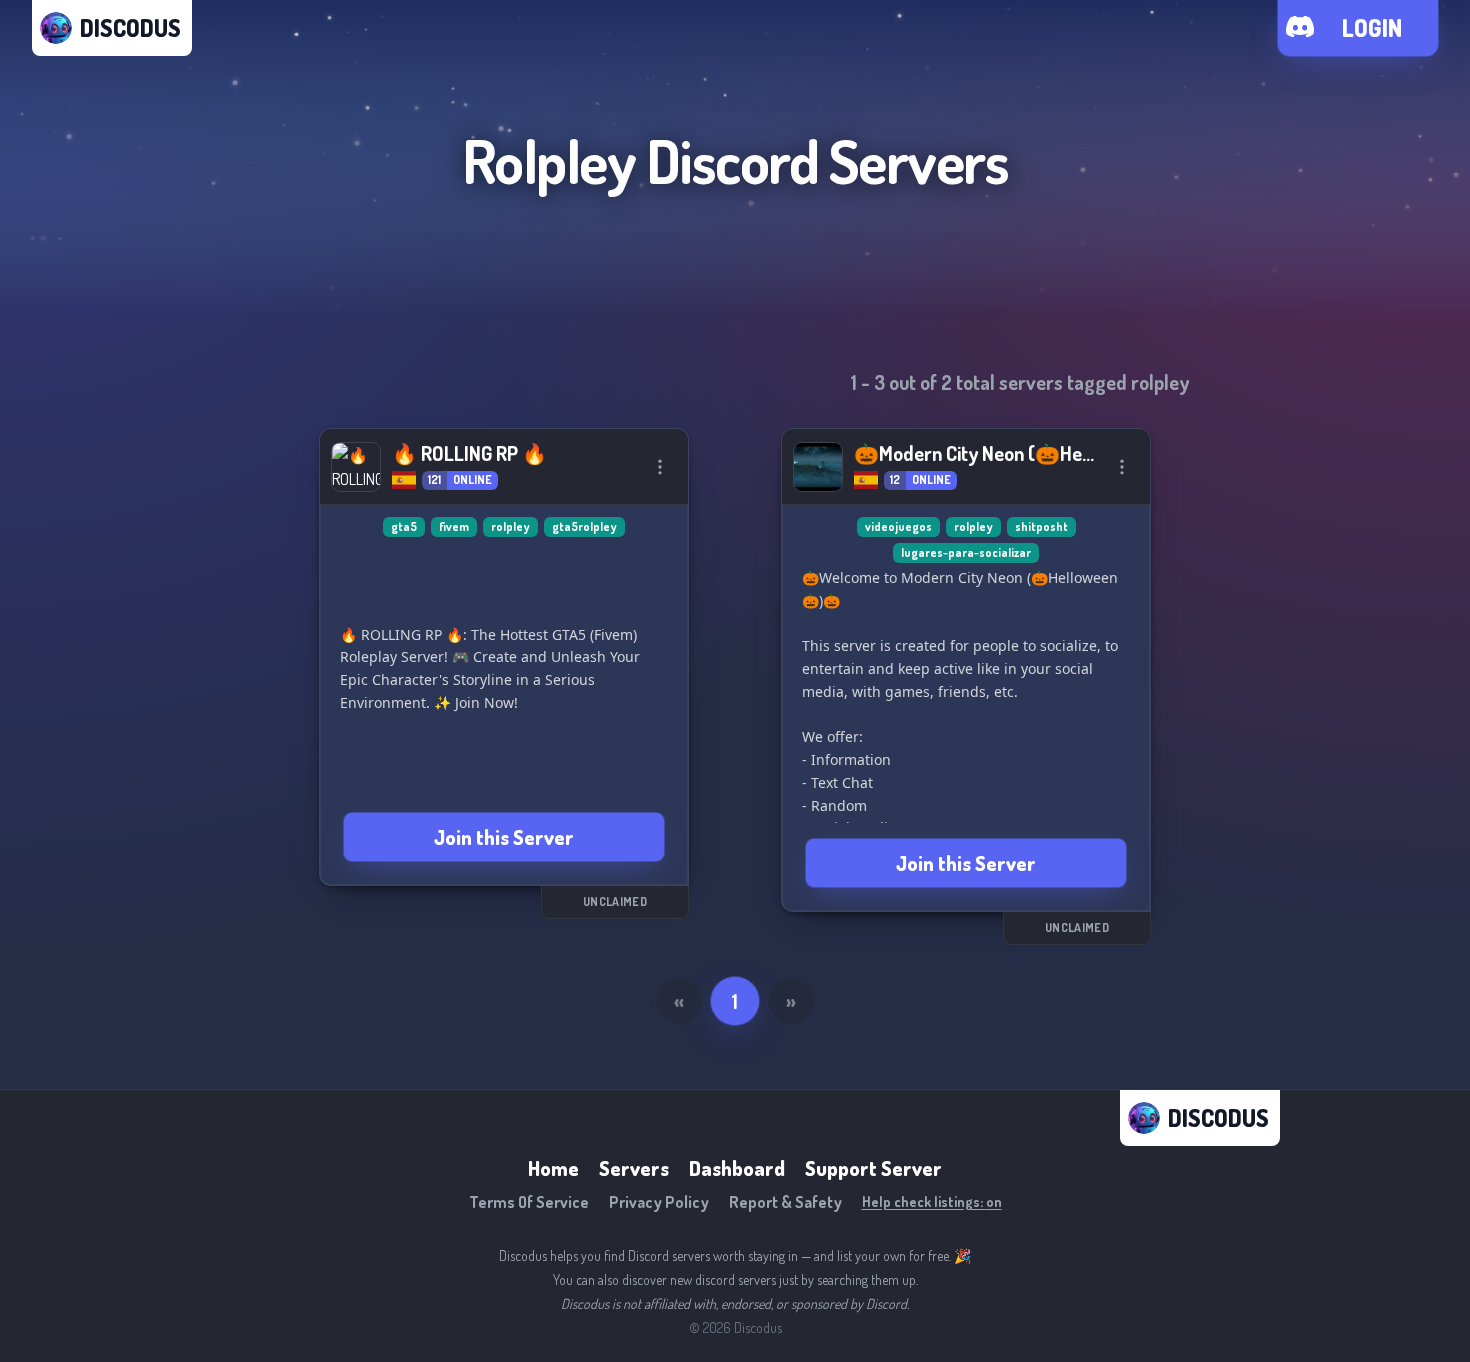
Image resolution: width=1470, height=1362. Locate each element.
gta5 (404, 526)
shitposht (1041, 526)
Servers (634, 1168)
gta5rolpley (584, 526)
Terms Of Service (529, 1202)
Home (553, 1168)
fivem (454, 526)
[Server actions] (660, 467)
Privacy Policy (659, 1202)
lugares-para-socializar (966, 552)
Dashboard (737, 1168)
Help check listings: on (932, 1201)
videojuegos (898, 526)
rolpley (510, 526)
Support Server (873, 1168)
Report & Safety (785, 1202)
